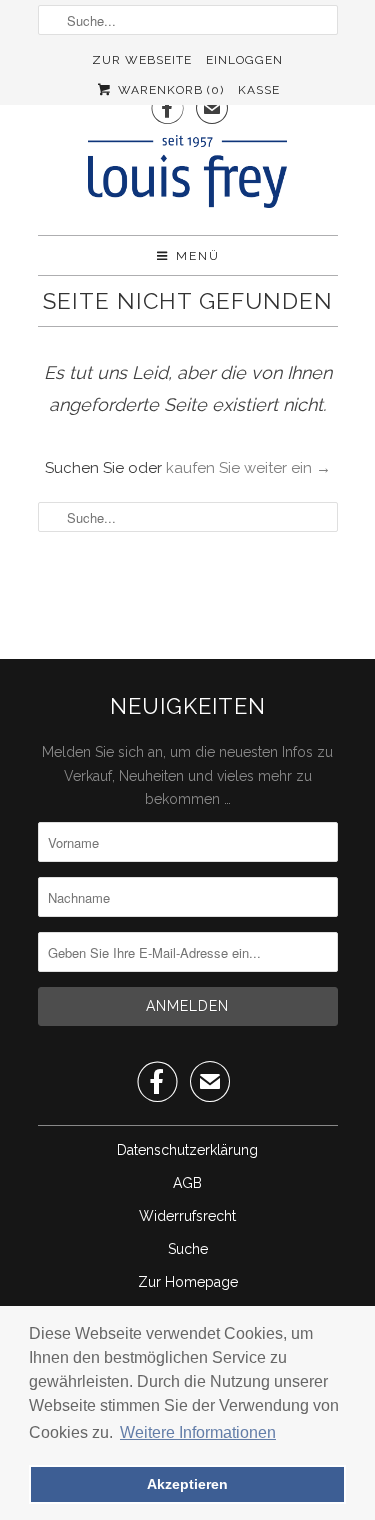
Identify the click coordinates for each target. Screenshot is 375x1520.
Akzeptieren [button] (187, 1484)
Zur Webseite (142, 60)
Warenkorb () (168, 90)
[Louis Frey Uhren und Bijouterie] (188, 177)
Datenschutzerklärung (187, 1150)
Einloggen (244, 60)
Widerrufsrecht (187, 1216)
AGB (187, 1183)
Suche (188, 1249)
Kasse (259, 90)
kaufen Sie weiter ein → (248, 468)
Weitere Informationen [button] (198, 1432)
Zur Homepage (188, 1282)
